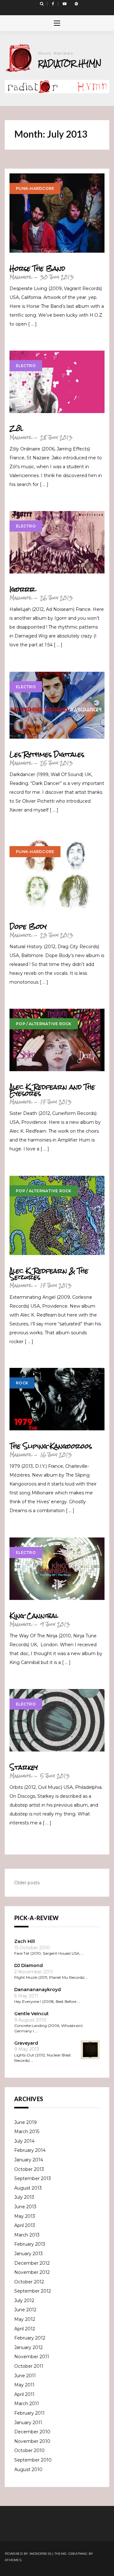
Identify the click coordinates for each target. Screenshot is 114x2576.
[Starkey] (57, 1720)
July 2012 (24, 2301)
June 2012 (25, 2310)
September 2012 (33, 2291)
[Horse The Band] (57, 213)
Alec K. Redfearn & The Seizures (49, 1274)
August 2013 (28, 2188)
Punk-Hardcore (35, 188)
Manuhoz (20, 277)
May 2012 (25, 2319)
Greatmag (78, 2554)
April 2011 (24, 2394)
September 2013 (33, 2178)
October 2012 (29, 2282)
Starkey (24, 1767)
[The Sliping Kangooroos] (57, 1399)
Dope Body (28, 927)
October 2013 (29, 2169)
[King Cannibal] (57, 1569)
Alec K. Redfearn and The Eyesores (52, 1090)
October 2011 (29, 2366)
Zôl (16, 429)
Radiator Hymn (70, 63)
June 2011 (25, 2376)
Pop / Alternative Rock (44, 1024)
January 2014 (29, 2160)
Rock (22, 1383)
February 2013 (30, 2244)
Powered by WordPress (28, 2554)
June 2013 (25, 2207)
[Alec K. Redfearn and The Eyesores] (57, 1040)
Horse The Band (37, 269)
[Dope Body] (57, 874)
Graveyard (26, 2043)
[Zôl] (57, 382)
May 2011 (24, 2385)
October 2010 (29, 2450)
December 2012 (32, 2263)
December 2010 (32, 2432)
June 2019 (25, 2122)
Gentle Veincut (32, 2014)
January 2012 (28, 2347)
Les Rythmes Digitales (47, 754)
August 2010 (28, 2469)
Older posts (27, 1883)
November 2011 (32, 2357)
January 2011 (28, 2423)
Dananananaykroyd (38, 1990)
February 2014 (30, 2150)
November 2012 (32, 2272)
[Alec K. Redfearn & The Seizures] (57, 1215)
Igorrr (22, 589)
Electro (26, 366)
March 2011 (27, 2404)
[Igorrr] (57, 542)
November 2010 (32, 2441)
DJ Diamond (28, 1965)
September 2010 (33, 2460)
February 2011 (29, 2413)
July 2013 (24, 2197)
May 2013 (25, 2216)
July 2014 (24, 2141)
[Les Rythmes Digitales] (57, 705)
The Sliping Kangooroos (51, 1446)
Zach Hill (25, 1941)
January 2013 (28, 2254)
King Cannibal (34, 1616)
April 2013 (25, 2225)
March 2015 (27, 2132)
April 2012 (25, 2329)
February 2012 (30, 2338)
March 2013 (27, 2235)
